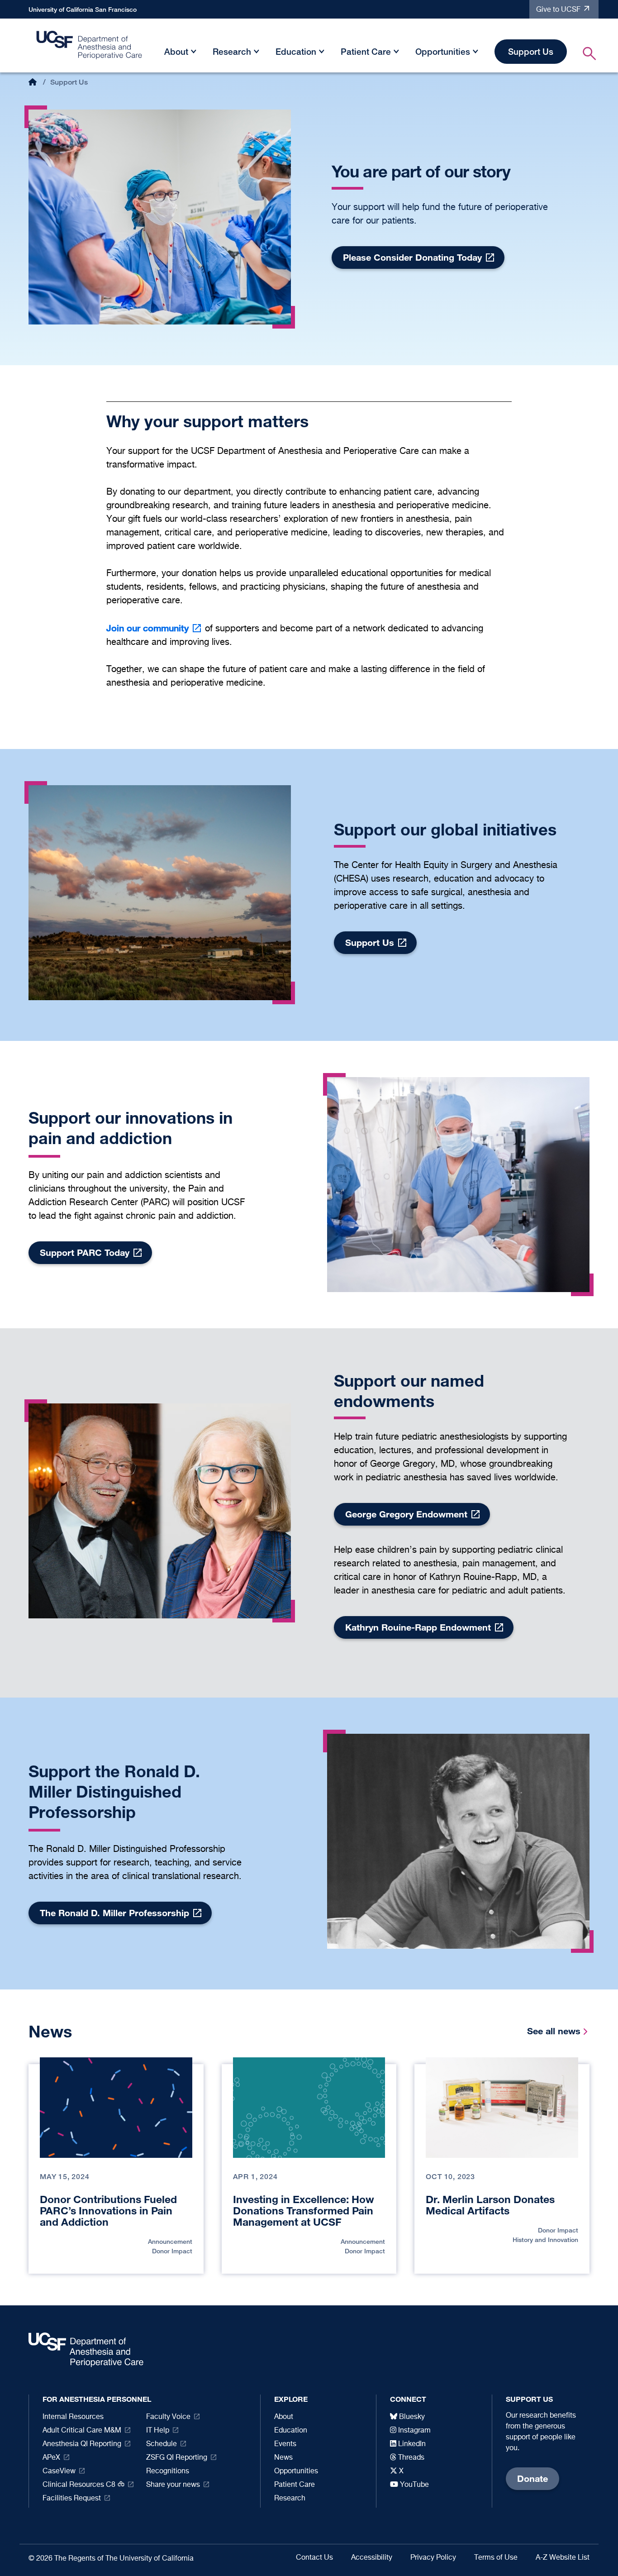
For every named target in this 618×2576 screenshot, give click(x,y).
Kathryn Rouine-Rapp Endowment (418, 1627)
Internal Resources (73, 2417)
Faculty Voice (168, 2417)
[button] (194, 53)
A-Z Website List (563, 2558)
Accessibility (372, 2558)
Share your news (173, 2485)
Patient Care (366, 51)
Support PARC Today (85, 1252)
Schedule (162, 2444)
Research (232, 51)
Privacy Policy (433, 2558)
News (283, 2458)
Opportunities (443, 51)
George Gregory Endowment (406, 1514)
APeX (51, 2458)
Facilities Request (72, 2499)
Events (285, 2444)
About (176, 51)
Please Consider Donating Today (412, 257)
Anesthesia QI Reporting (82, 2444)
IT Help (158, 2431)
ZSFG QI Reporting (177, 2458)
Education (296, 51)
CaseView (59, 2471)
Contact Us (314, 2558)
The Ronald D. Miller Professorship (114, 1913)
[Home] (90, 48)
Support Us (531, 51)
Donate (532, 2478)
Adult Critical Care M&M (82, 2431)
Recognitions (168, 2471)
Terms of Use (496, 2558)
